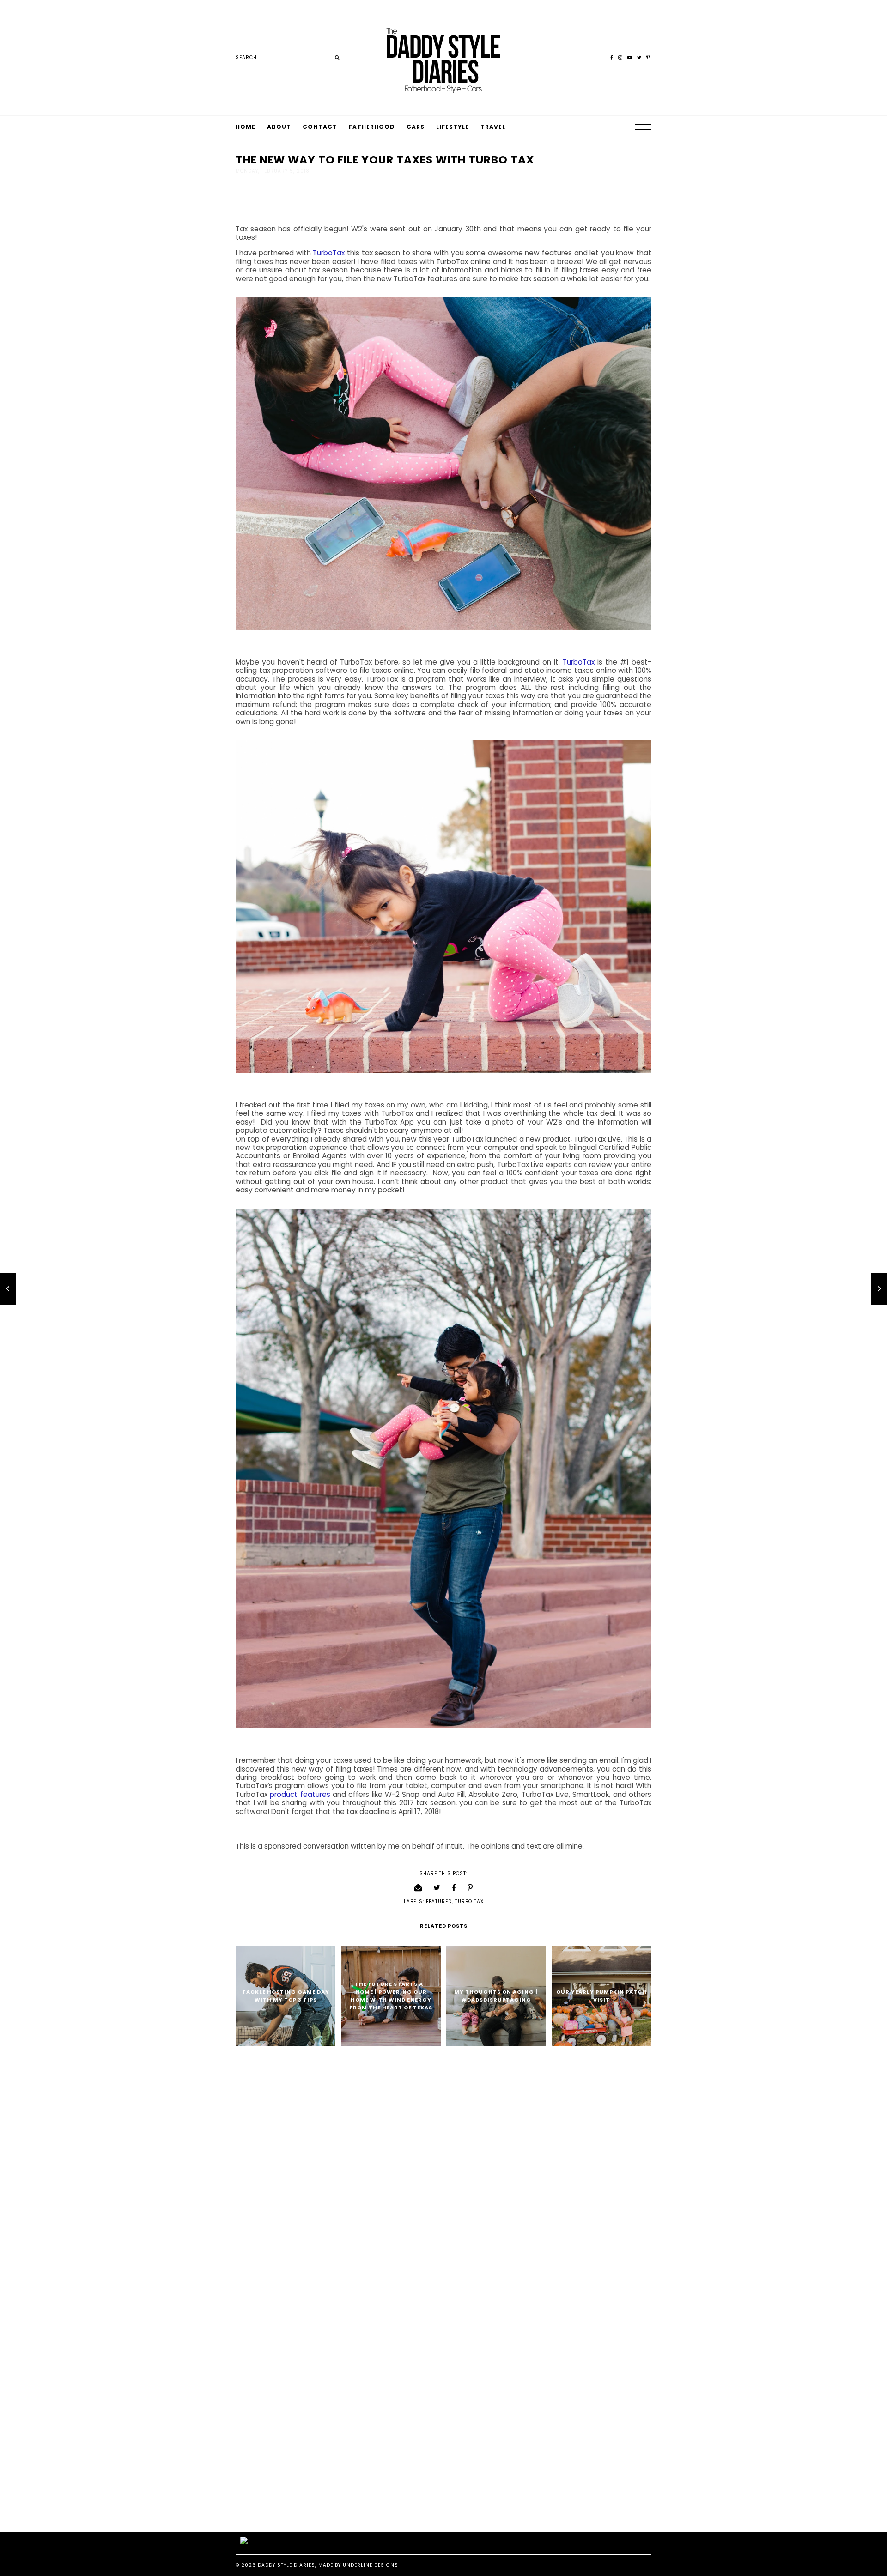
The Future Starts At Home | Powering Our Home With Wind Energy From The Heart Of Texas (391, 1996)
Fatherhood (372, 127)
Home (246, 127)
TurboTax (329, 253)
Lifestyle (453, 127)
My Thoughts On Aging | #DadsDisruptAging (496, 1996)
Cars (416, 127)
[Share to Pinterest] (470, 1888)
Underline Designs (371, 2565)
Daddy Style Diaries (286, 2565)
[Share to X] (437, 1888)
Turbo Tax (469, 1902)
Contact (320, 127)
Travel (493, 127)
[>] (337, 58)
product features (300, 1794)
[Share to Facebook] (454, 1888)
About (279, 127)
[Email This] (418, 1888)
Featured (439, 1902)
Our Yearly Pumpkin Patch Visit (601, 1996)
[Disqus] (443, 2172)
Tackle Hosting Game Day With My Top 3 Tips (286, 1996)
